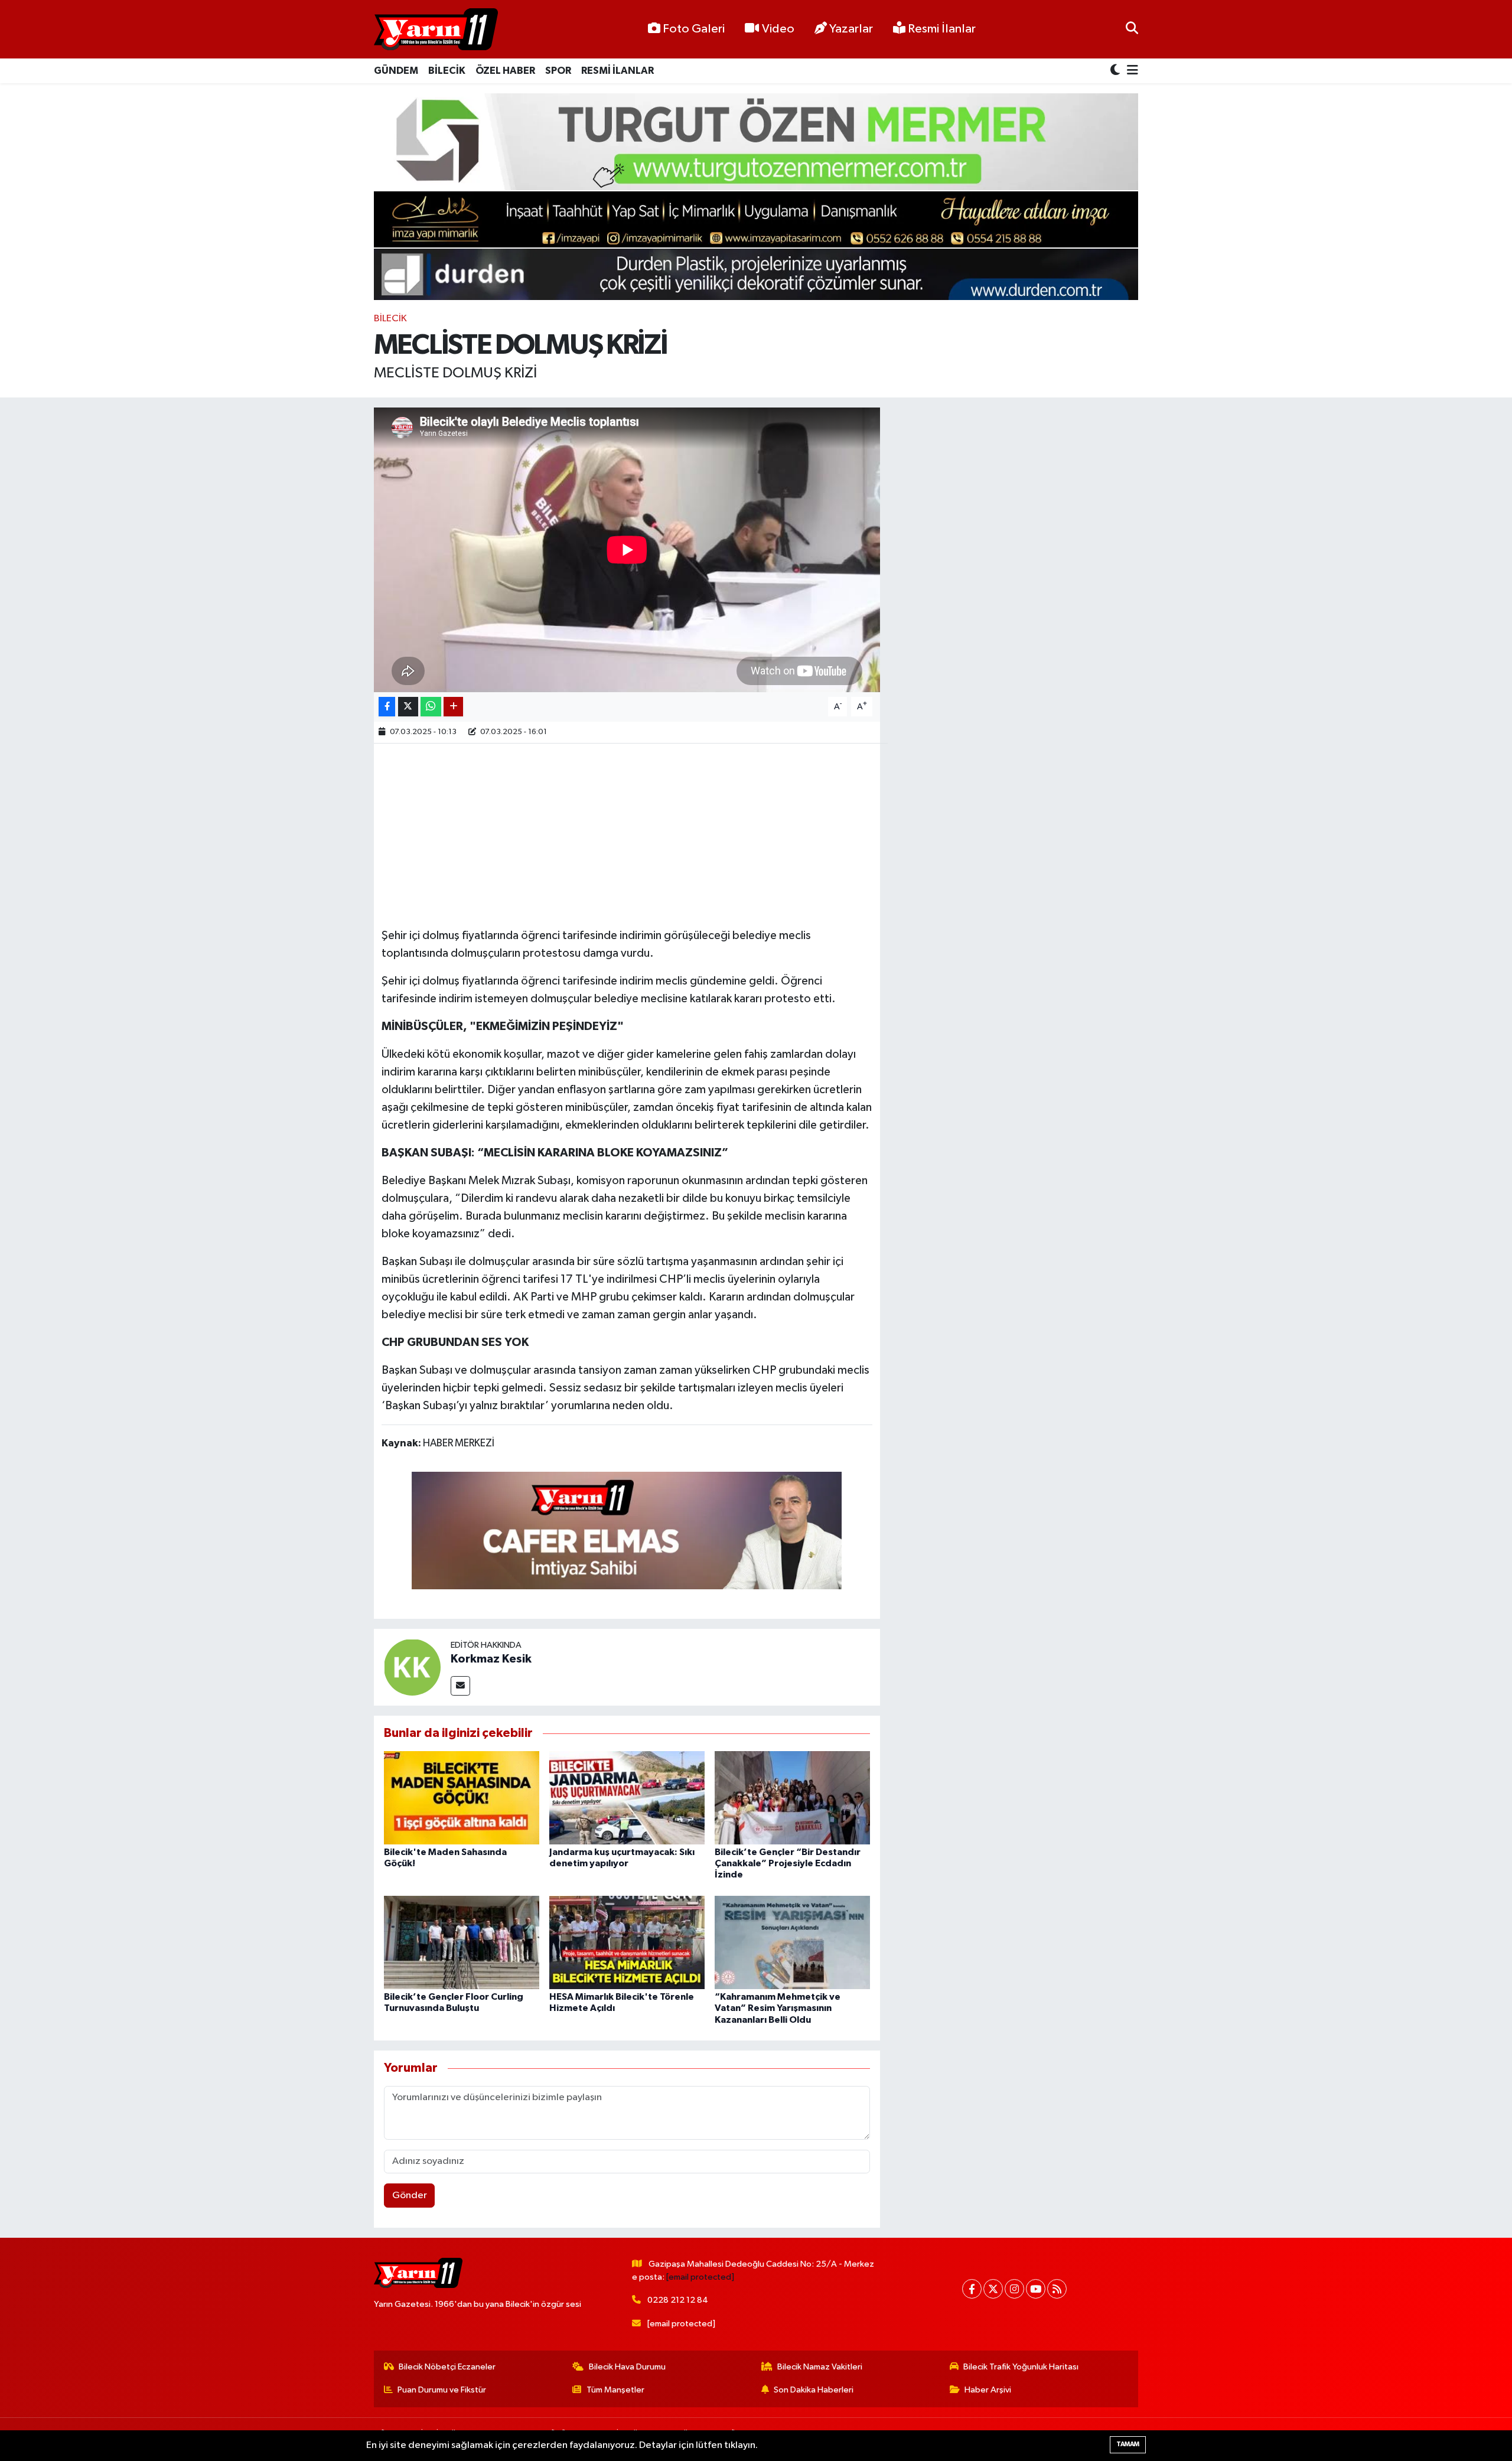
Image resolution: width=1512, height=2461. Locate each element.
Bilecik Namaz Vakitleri (820, 2367)
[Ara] (1132, 29)
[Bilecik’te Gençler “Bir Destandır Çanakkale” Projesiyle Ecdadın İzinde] (792, 1797)
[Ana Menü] (1130, 71)
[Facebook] (972, 2289)
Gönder (410, 2196)
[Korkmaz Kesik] (412, 1667)
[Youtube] (1036, 2289)
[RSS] (1057, 2289)
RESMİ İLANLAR (617, 71)
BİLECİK (447, 71)
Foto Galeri (694, 29)
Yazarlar (851, 29)
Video (778, 29)
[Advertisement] (627, 834)
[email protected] (700, 2277)
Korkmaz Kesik (491, 1659)
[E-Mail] (460, 1686)
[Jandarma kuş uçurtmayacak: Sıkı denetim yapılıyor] (627, 1797)
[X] (993, 2289)
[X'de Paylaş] (408, 707)
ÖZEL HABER (505, 71)
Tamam (1128, 2444)
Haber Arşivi (988, 2390)
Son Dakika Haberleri (814, 2390)
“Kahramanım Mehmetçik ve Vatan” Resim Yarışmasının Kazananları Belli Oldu (778, 2008)
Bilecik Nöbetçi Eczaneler (447, 2367)
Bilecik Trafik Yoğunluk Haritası (1021, 2367)
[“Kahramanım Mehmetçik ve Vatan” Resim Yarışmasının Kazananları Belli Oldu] (792, 1942)
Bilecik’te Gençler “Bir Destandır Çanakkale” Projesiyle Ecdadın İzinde (788, 1863)
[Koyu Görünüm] (1116, 71)
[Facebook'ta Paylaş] (387, 707)
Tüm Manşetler (615, 2390)
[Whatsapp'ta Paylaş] (431, 707)
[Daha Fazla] (453, 707)
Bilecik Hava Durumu (627, 2367)
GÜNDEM (396, 71)
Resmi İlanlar (941, 29)
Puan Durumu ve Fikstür (442, 2390)
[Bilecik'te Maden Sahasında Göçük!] (462, 1797)
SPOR (558, 71)
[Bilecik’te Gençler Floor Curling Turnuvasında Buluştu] (462, 1942)
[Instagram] (1014, 2289)
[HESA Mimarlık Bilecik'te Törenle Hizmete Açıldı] (627, 1942)
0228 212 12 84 (678, 2300)
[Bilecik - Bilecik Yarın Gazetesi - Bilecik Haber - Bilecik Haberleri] (436, 30)
